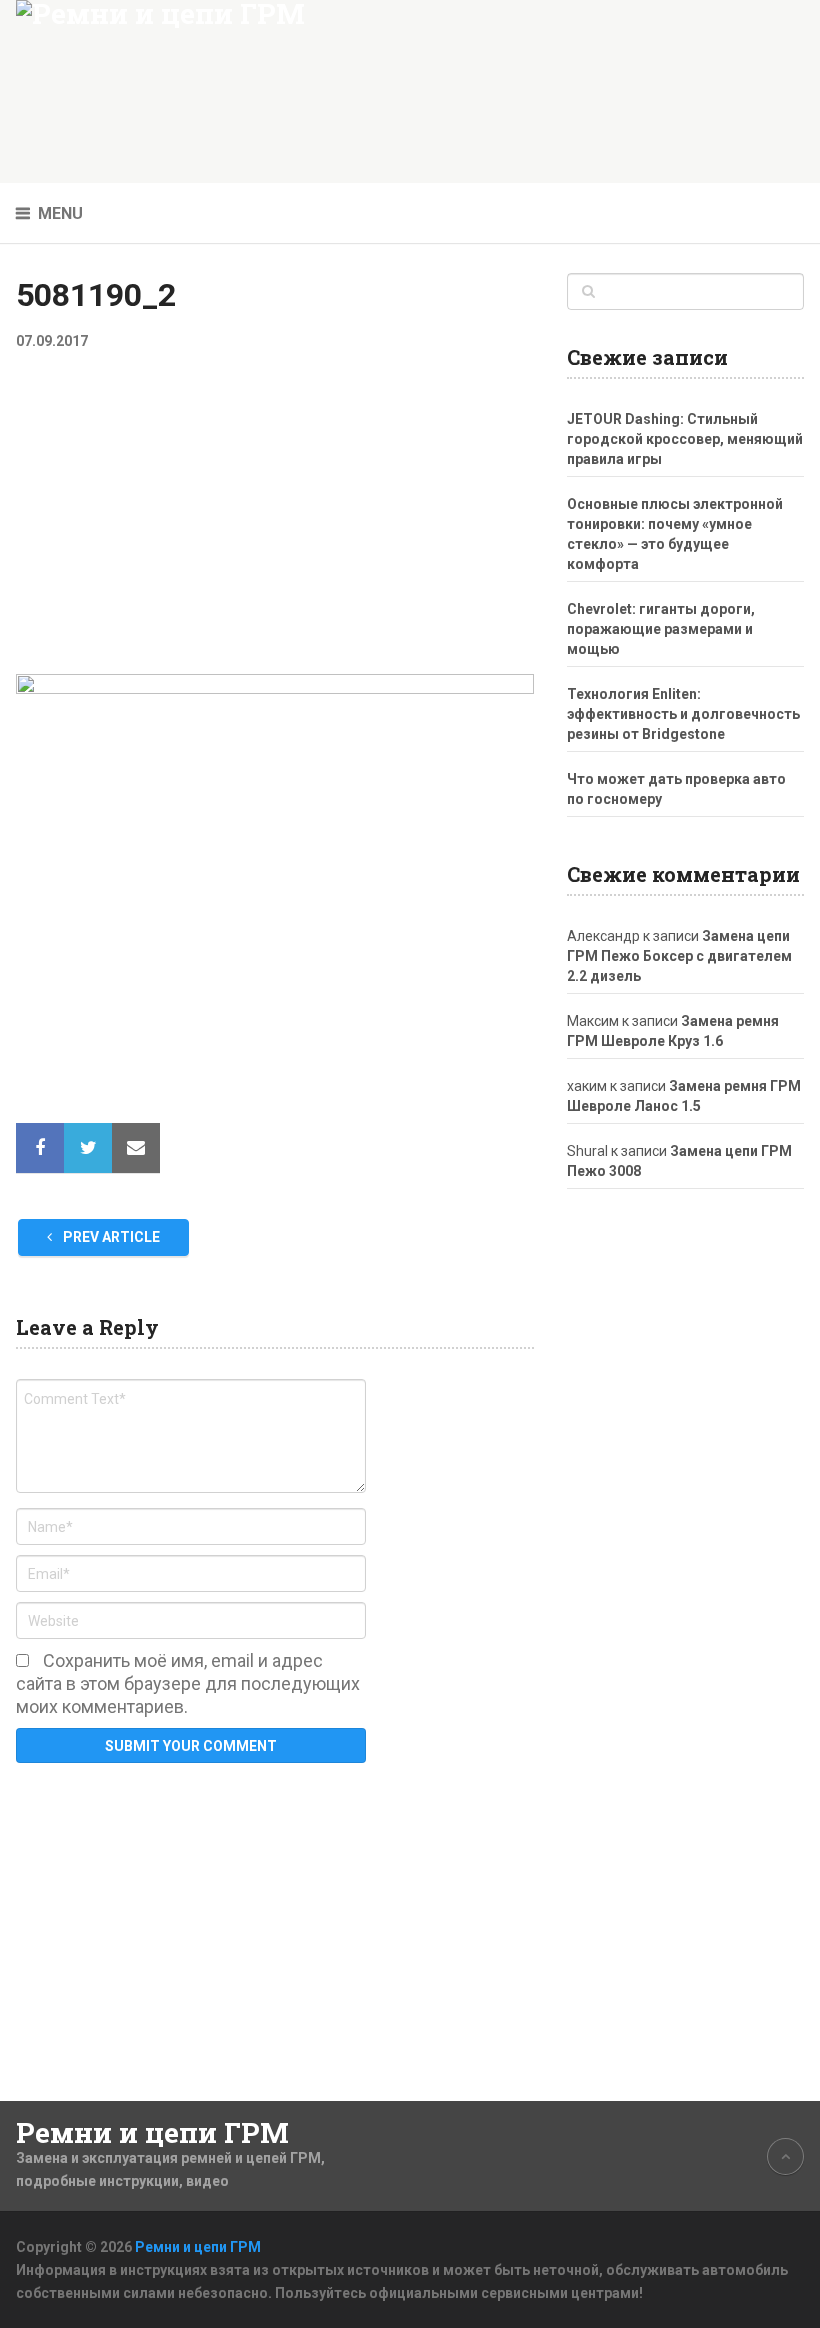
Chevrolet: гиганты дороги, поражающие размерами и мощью (661, 629)
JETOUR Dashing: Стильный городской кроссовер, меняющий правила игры (685, 439)
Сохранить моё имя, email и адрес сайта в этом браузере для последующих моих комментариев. (188, 1683)
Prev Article (110, 1237)
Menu (60, 213)
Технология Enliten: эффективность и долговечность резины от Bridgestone (683, 714)
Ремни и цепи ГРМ (152, 2133)
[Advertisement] (275, 526)
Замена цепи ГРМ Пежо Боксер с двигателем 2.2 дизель (679, 956)
